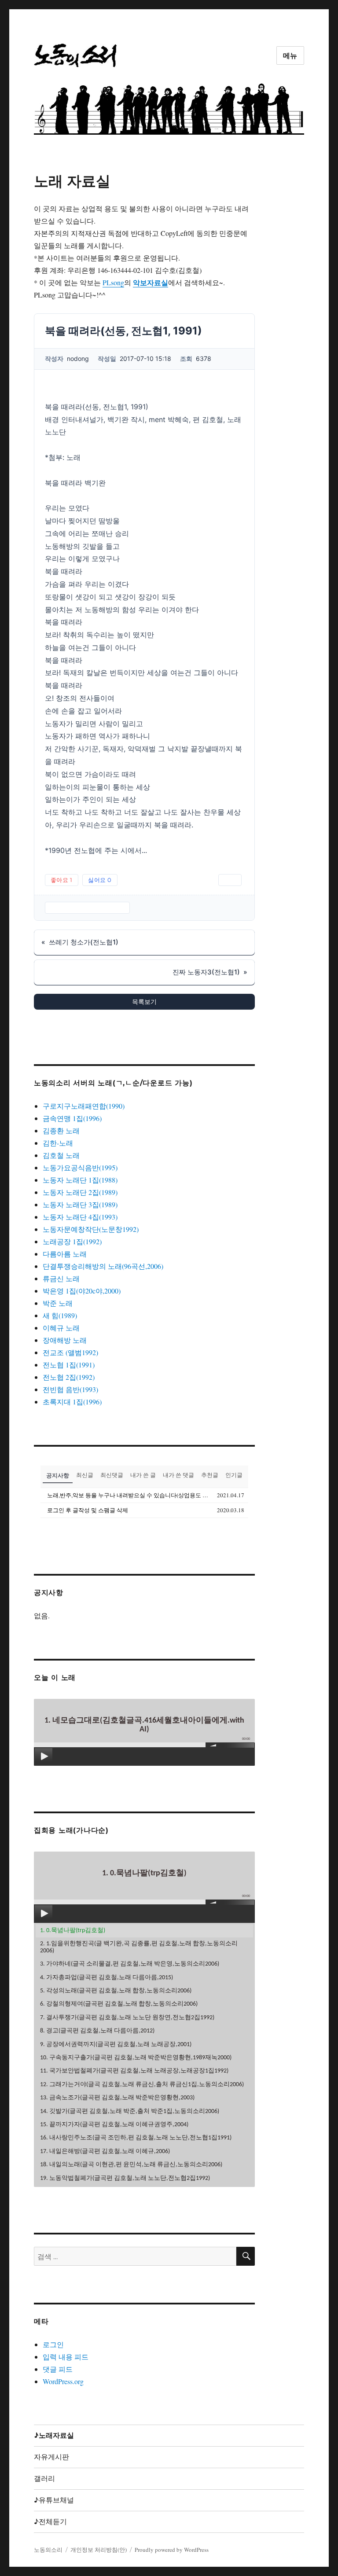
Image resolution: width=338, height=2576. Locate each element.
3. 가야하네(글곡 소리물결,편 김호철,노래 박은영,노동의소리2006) (130, 1964)
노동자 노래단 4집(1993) (80, 1217)
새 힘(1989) (60, 1315)
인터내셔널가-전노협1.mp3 (87, 908)
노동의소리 (48, 2550)
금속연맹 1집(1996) (72, 1118)
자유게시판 (51, 2457)
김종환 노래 (61, 1130)
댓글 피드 (58, 2369)
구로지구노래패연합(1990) (84, 1106)
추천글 (210, 1475)
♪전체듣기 (50, 2522)
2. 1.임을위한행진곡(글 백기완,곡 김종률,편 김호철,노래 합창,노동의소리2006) (139, 1947)
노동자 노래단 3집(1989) (80, 1204)
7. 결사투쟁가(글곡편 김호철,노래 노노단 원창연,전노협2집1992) (127, 2018)
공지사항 (58, 1475)
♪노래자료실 (54, 2435)
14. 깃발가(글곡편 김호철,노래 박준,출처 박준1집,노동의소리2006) (130, 2111)
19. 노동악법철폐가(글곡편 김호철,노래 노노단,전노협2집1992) (125, 2178)
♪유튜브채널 (54, 2500)
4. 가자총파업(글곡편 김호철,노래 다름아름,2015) (107, 1978)
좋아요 (62, 880)
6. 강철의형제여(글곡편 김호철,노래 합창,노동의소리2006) (119, 2004)
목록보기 (144, 1001)
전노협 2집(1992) (69, 1377)
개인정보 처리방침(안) (99, 2550)
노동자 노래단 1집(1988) (80, 1180)
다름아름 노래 (65, 1254)
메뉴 (290, 56)
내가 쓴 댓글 (178, 1475)
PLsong (113, 282)
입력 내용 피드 (66, 2357)
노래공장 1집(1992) (72, 1241)
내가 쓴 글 (143, 1475)
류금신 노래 (61, 1278)
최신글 (85, 1475)
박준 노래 (58, 1303)
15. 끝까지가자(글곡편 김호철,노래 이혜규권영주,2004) (114, 2125)
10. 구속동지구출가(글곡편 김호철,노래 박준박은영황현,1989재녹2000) (136, 2058)
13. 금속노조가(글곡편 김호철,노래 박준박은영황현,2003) (117, 2098)
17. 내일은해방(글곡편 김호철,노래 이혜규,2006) (105, 2152)
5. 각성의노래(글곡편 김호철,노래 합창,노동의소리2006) (116, 1991)
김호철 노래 (61, 1155)
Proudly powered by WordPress (172, 2550)
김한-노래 (58, 1143)
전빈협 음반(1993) (70, 1389)
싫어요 (100, 880)
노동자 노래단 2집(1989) (80, 1192)
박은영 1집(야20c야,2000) (82, 1291)
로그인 (53, 2344)
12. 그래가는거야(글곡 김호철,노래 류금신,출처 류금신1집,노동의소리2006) (142, 2085)
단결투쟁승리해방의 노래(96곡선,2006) (103, 1266)
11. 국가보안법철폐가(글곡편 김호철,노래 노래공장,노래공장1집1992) (134, 2071)
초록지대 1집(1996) (72, 1402)
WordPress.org (63, 2381)
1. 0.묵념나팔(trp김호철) (73, 1931)
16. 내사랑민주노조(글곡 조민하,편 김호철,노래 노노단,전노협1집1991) (136, 2138)
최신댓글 (112, 1475)
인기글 (234, 1475)
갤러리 (44, 2479)
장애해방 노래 (65, 1340)
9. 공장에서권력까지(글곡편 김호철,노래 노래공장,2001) (116, 2045)
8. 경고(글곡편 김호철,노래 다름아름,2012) (97, 2031)
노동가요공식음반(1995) (80, 1167)
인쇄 (230, 880)
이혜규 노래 (61, 1328)
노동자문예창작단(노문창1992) (91, 1229)
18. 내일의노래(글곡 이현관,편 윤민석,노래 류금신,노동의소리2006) (131, 2165)
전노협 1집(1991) (69, 1365)
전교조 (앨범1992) (70, 1352)
